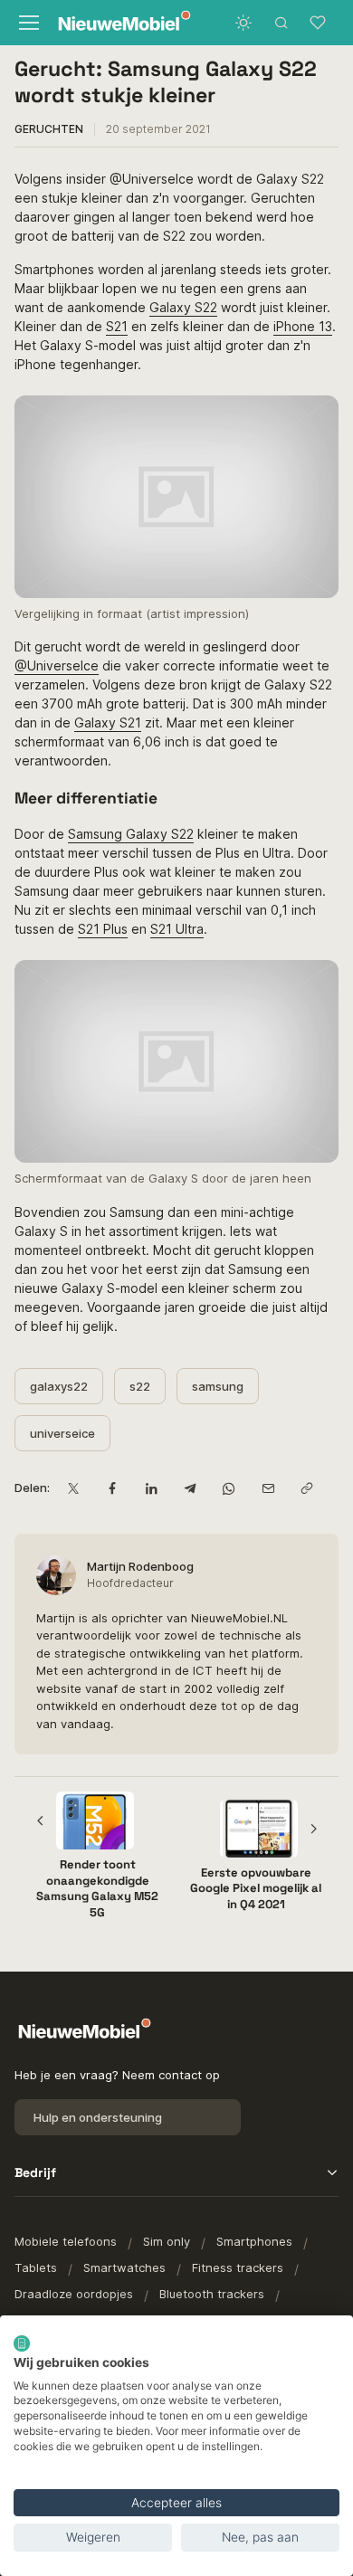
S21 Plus (103, 929)
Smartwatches (124, 2267)
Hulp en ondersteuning (98, 2117)
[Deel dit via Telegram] (190, 1489)
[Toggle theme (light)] (243, 23)
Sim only (167, 2241)
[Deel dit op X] (73, 1489)
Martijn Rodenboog (140, 1566)
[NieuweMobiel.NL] (112, 23)
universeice (62, 1433)
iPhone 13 (303, 326)
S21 (117, 326)
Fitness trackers (238, 2267)
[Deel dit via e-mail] (267, 1489)
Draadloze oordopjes (74, 2294)
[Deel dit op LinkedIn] (151, 1489)
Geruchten (49, 129)
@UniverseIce (57, 665)
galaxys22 (59, 1386)
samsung (218, 1386)
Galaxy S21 (108, 722)
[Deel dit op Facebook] (112, 1489)
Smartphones (254, 2241)
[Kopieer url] (306, 1489)
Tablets (36, 2267)
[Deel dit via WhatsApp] (229, 1489)
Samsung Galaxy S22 (131, 834)
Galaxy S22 (183, 307)
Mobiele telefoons (66, 2241)
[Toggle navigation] (27, 23)
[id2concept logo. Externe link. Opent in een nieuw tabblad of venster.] (22, 2343)
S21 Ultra (177, 929)
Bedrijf (35, 2172)
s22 (140, 1386)
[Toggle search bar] (281, 23)
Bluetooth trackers (212, 2294)
